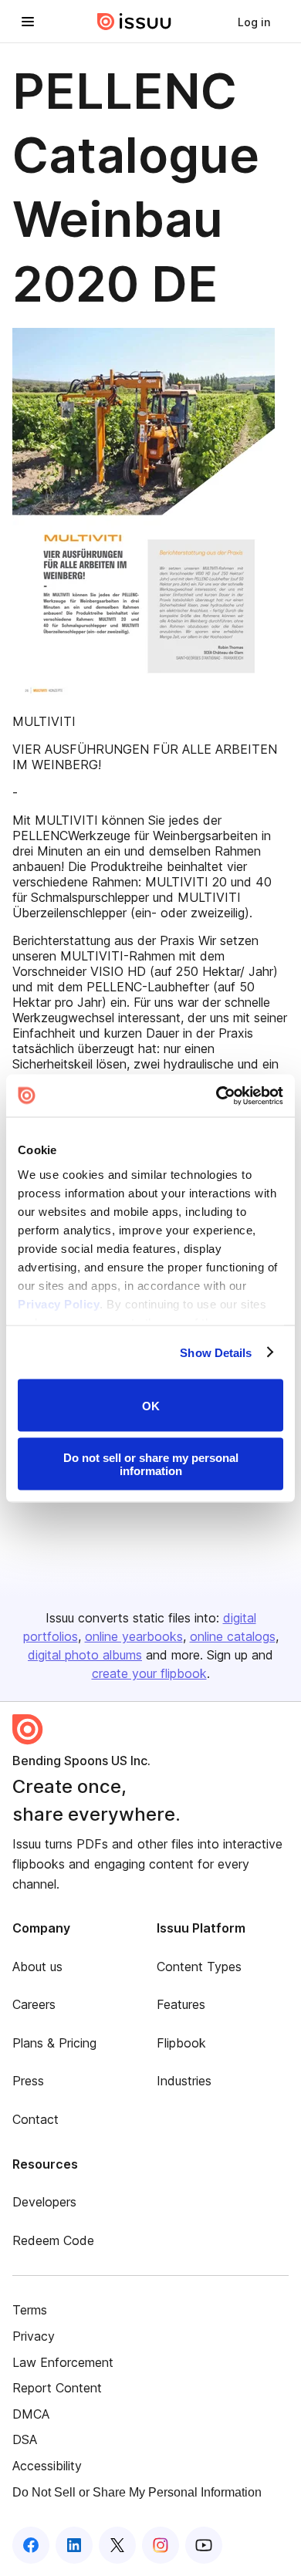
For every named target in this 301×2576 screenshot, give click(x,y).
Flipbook (181, 2043)
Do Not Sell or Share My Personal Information (137, 2492)
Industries (184, 2081)
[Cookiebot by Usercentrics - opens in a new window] (216, 1096)
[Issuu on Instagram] (161, 2545)
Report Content (57, 2388)
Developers (44, 2202)
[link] (254, 22)
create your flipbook (149, 1673)
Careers (34, 2004)
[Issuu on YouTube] (204, 2545)
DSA (25, 2439)
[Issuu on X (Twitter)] (117, 2545)
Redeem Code (53, 2240)
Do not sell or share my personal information (151, 1464)
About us (37, 1967)
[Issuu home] (134, 22)
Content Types (199, 1967)
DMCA (31, 2414)
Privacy (34, 2336)
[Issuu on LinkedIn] (74, 2545)
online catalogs (233, 1636)
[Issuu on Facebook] (31, 2545)
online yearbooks (134, 1636)
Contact (36, 2119)
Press (28, 2081)
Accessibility (47, 2466)
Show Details (216, 1352)
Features (181, 2004)
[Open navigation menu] (28, 22)
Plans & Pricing (54, 2043)
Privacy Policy (59, 1303)
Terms (30, 2310)
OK (151, 1405)
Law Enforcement (63, 2362)
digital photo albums (85, 1655)
